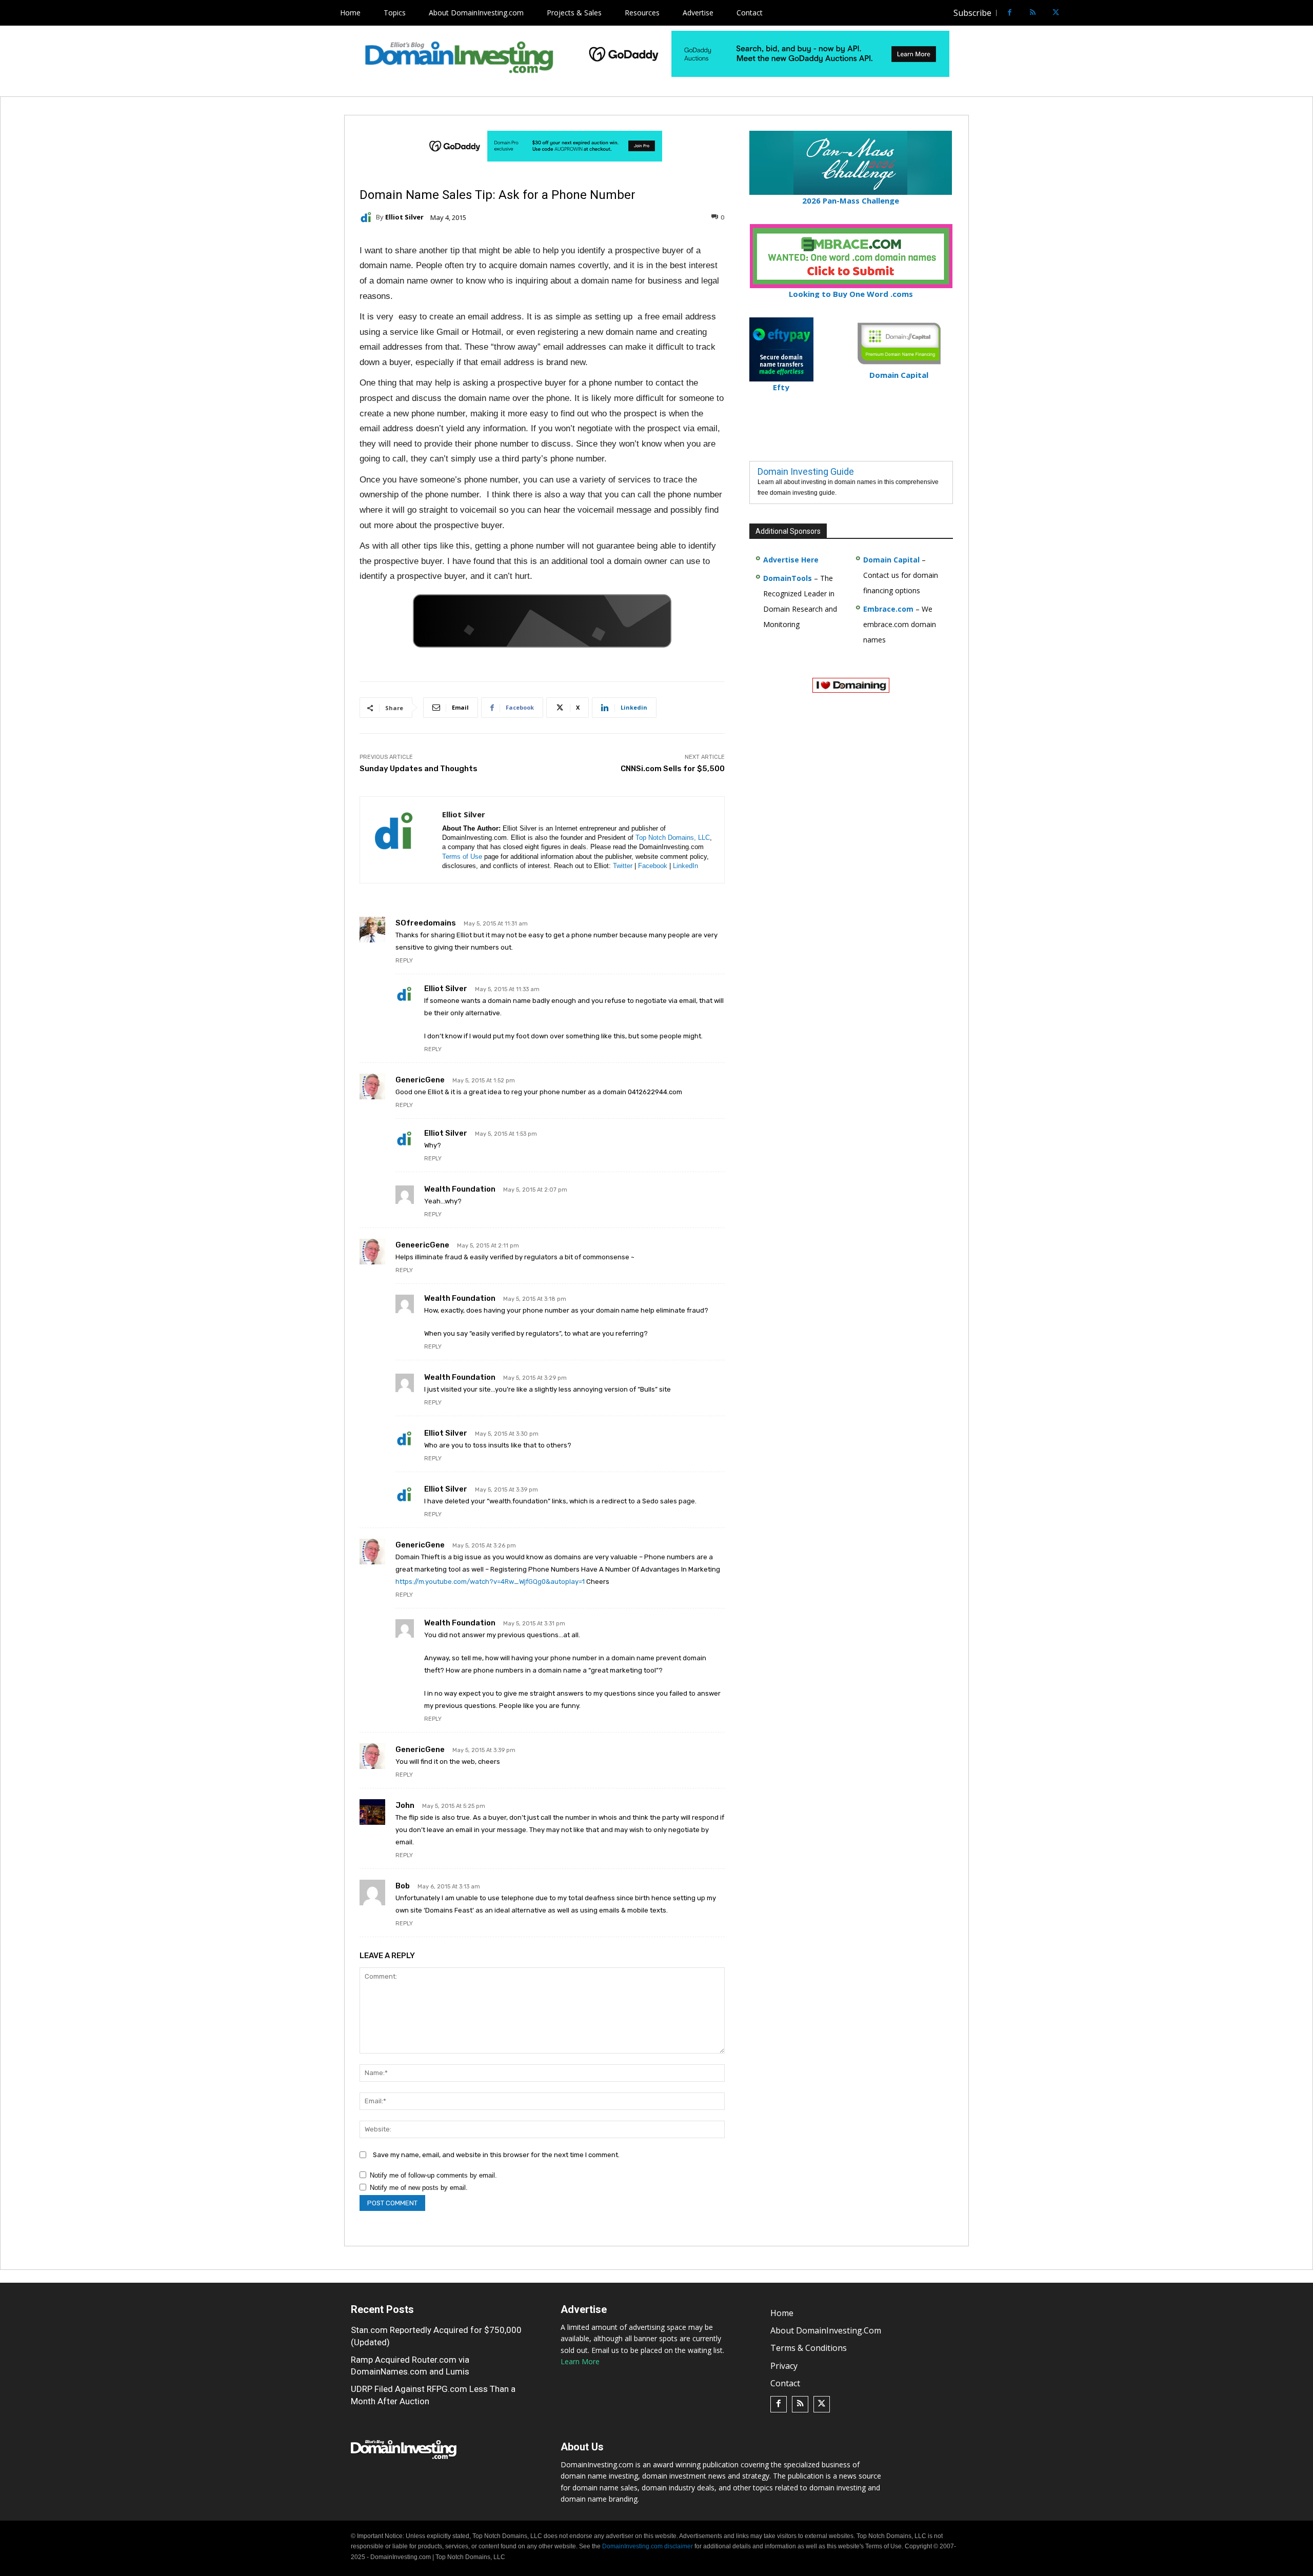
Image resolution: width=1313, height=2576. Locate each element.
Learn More (580, 2361)
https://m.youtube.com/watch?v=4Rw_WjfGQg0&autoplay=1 (490, 1582)
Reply (404, 961)
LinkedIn (685, 866)
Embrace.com (888, 609)
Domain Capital (891, 560)
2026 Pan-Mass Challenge (851, 200)
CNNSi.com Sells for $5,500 (673, 769)
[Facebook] (1010, 13)
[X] (1056, 13)
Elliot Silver (404, 217)
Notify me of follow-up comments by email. (433, 2175)
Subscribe (972, 13)
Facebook (653, 866)
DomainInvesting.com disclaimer (648, 2546)
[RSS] (1033, 13)
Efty (781, 387)
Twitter (623, 866)
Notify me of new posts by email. (419, 2188)
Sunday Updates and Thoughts (419, 769)
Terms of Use (462, 857)
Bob (403, 1886)
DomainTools (788, 578)
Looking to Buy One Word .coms (851, 294)
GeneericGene (422, 1245)
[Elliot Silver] (368, 217)
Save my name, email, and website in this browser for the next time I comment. (496, 2155)
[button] (1075, 13)
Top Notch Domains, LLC (673, 838)
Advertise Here (791, 560)
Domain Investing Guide (806, 471)
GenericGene (420, 1080)
